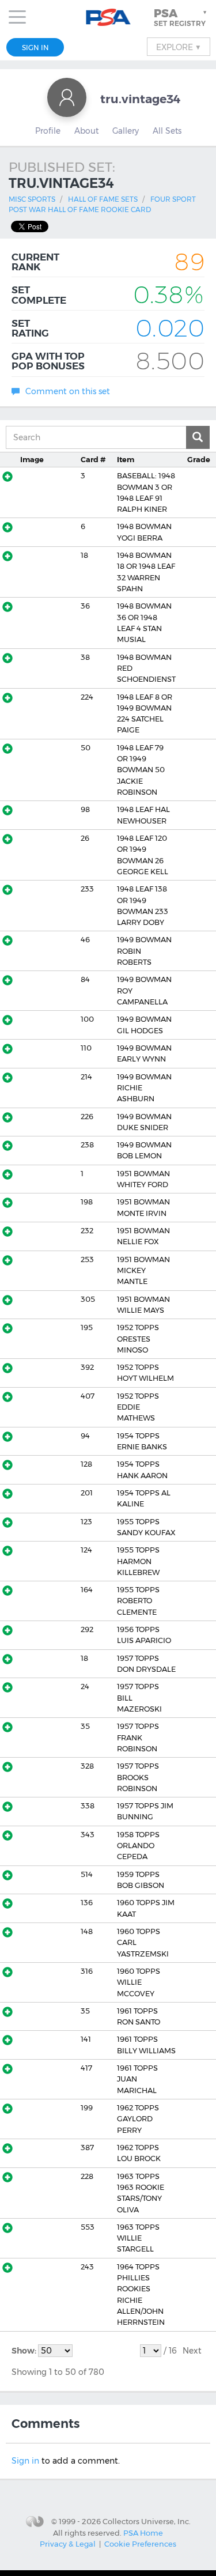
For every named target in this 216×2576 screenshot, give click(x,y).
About (86, 131)
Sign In (35, 48)
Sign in (25, 2461)
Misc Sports (32, 199)
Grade (199, 460)
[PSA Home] (108, 18)
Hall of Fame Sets (103, 199)
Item (126, 460)
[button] (181, 17)
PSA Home (143, 2533)
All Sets (167, 131)
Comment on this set (68, 391)
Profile (48, 131)
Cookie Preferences (140, 2544)
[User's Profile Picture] (67, 97)
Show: (25, 2351)
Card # (93, 460)
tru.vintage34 (141, 99)
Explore (179, 47)
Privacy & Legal (68, 2544)
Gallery (126, 131)
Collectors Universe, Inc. (147, 2521)
